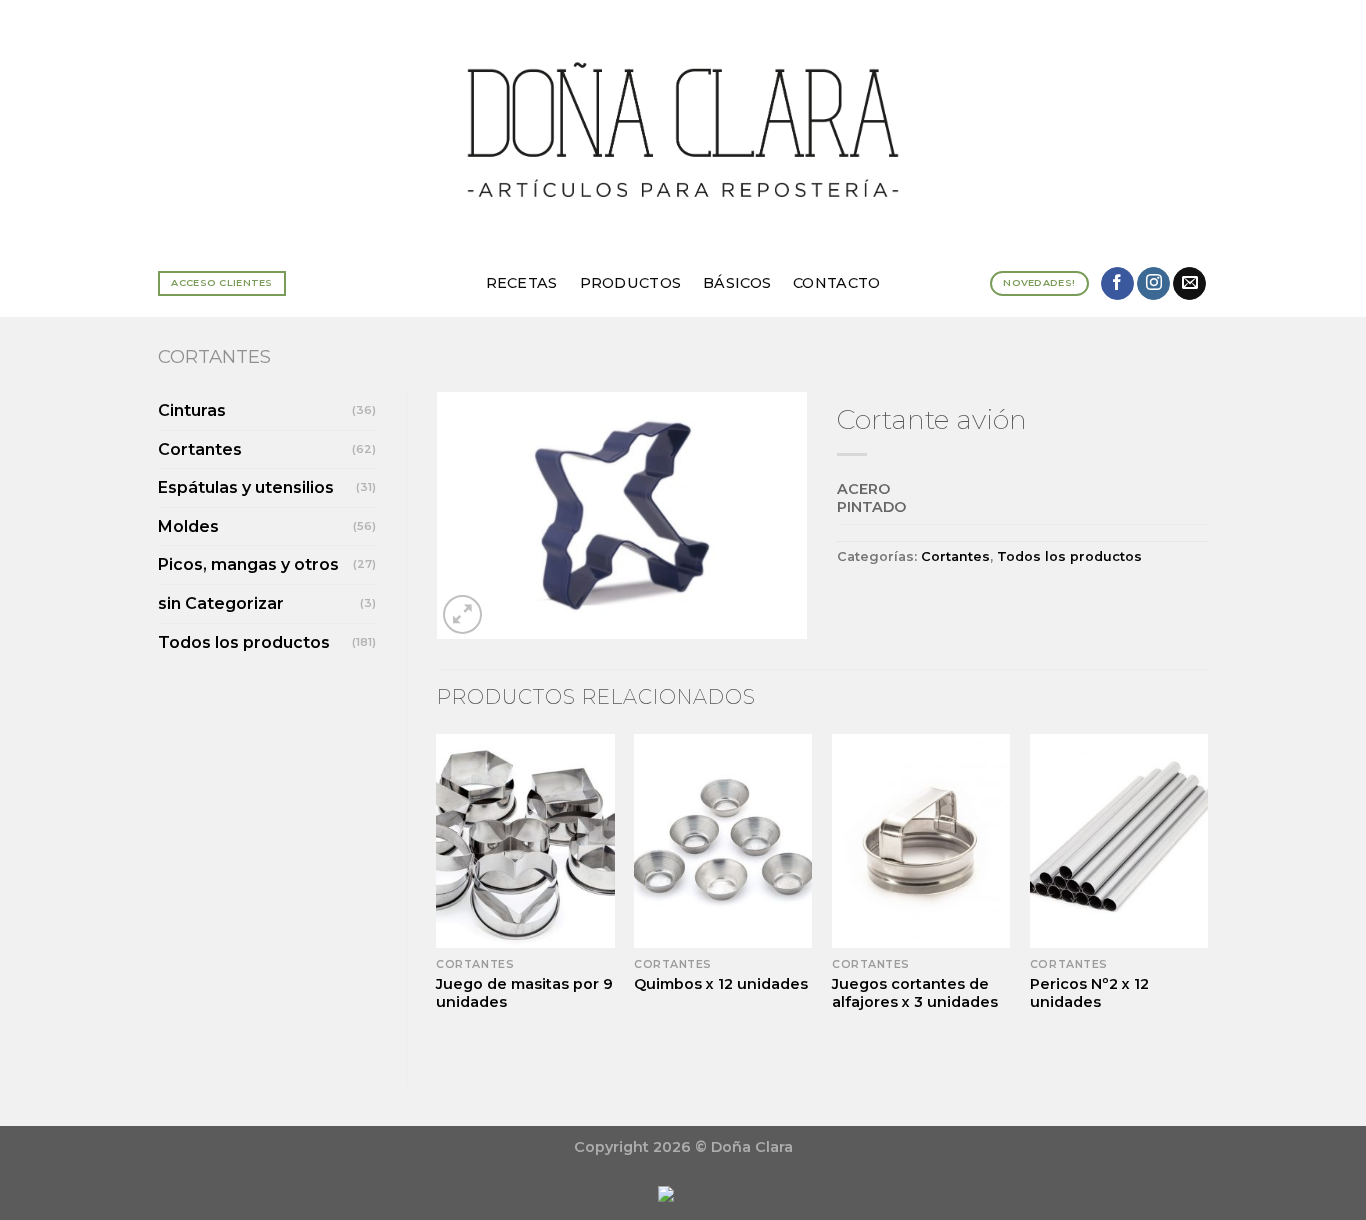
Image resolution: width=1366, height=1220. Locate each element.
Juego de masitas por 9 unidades (524, 993)
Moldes (188, 526)
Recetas (522, 283)
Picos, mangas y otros (248, 564)
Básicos (737, 283)
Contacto (836, 283)
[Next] (1207, 893)
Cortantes (214, 356)
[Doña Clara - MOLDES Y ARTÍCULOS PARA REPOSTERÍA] (683, 124)
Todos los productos (244, 642)
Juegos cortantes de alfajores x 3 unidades (915, 993)
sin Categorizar (221, 603)
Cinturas (192, 410)
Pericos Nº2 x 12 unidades (1089, 993)
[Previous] (438, 893)
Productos (631, 283)
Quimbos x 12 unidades (721, 984)
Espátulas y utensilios (246, 487)
